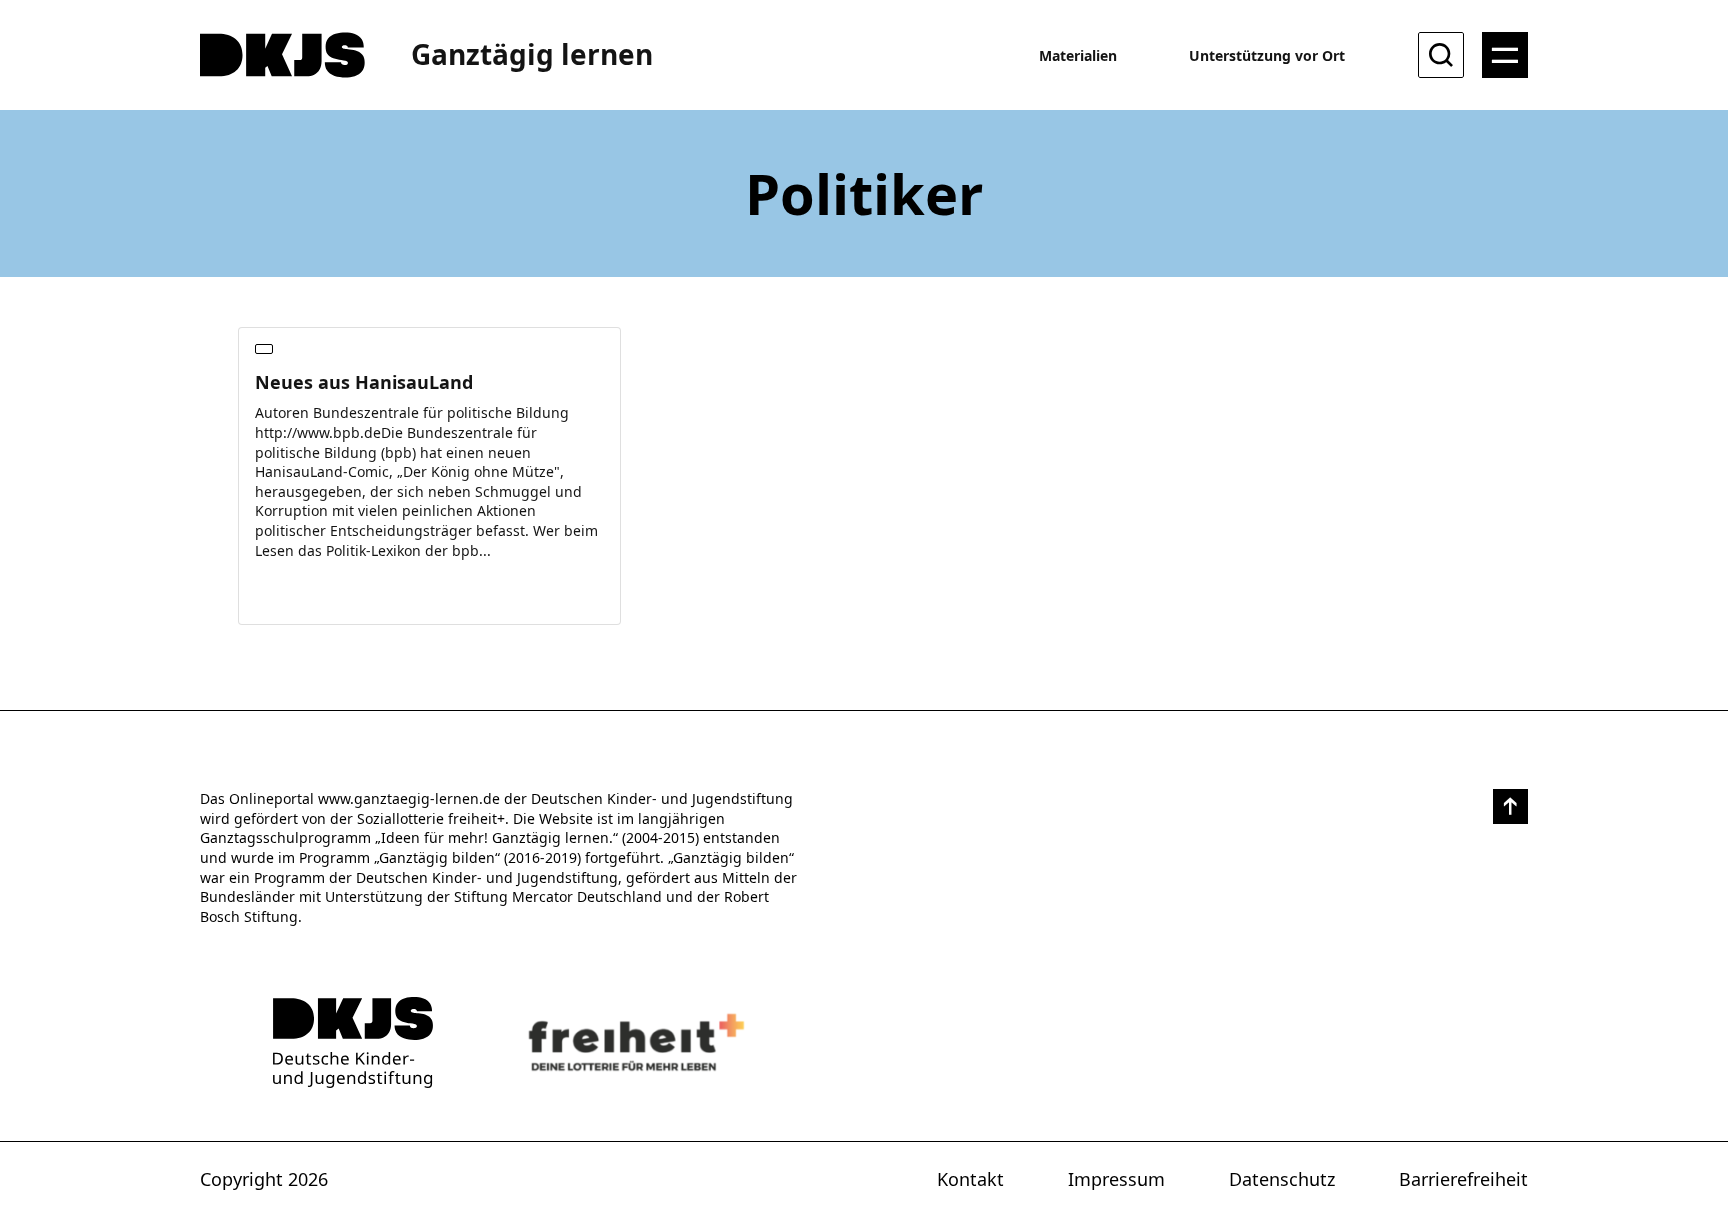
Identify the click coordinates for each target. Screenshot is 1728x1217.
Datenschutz (1282, 1179)
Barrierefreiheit (1463, 1179)
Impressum (1116, 1179)
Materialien (1078, 55)
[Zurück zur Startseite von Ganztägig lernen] (353, 1042)
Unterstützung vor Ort (1267, 55)
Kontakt (970, 1179)
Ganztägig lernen (532, 54)
